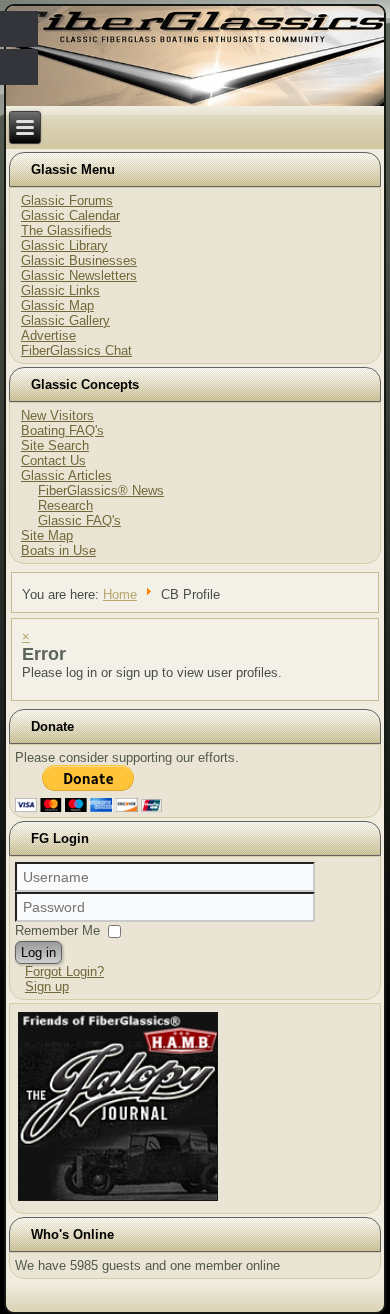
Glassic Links (60, 290)
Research (65, 505)
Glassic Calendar (70, 215)
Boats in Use (58, 550)
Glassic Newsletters (79, 275)
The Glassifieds (66, 230)
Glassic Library (64, 245)
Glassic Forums (67, 200)
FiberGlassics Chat (76, 350)
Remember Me (57, 930)
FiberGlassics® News (101, 490)
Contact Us (53, 460)
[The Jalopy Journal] (118, 1200)
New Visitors (57, 415)
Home (120, 594)
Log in (38, 952)
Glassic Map (57, 305)
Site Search (55, 445)
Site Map (47, 535)
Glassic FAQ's (79, 520)
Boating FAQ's (62, 430)
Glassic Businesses (79, 260)
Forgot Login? (64, 971)
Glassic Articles (66, 475)
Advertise (48, 335)
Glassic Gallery (65, 320)
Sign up (47, 986)
